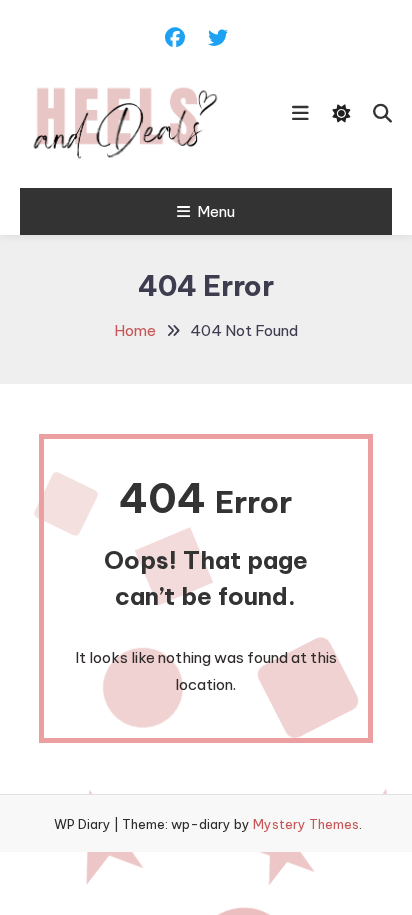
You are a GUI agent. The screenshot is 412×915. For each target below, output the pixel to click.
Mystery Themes (306, 824)
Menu (216, 211)
